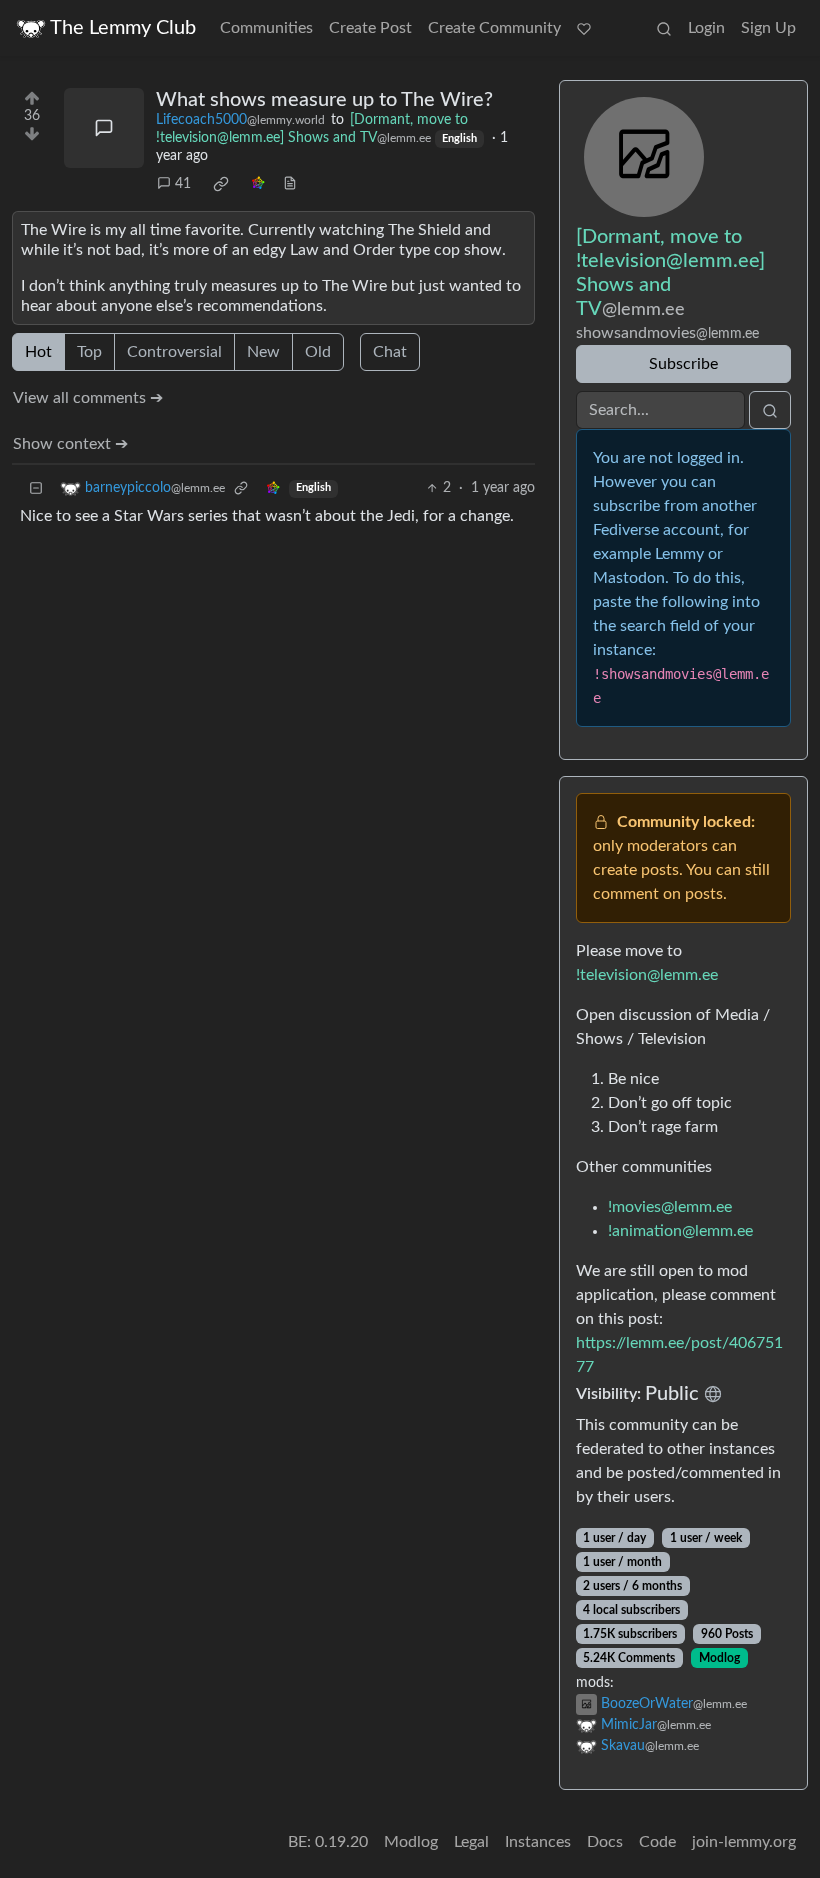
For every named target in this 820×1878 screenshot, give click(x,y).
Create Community (494, 28)
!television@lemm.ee (647, 975)
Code (657, 1842)
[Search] (664, 28)
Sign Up (768, 28)
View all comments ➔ (88, 398)
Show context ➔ (70, 444)
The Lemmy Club (123, 28)
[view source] (290, 184)
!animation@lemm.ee (680, 1231)
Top (89, 352)
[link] (221, 184)
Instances (538, 1842)
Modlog (719, 1658)
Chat (390, 352)
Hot (38, 352)
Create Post (370, 28)
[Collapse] (36, 488)
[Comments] (104, 128)
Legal (471, 1842)
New (263, 352)
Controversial (174, 352)
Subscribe (683, 364)
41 (183, 184)
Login (706, 28)
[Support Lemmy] (584, 28)
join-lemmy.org (744, 1842)
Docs (605, 1842)
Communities (266, 28)
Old (318, 352)
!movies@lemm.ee (670, 1207)
